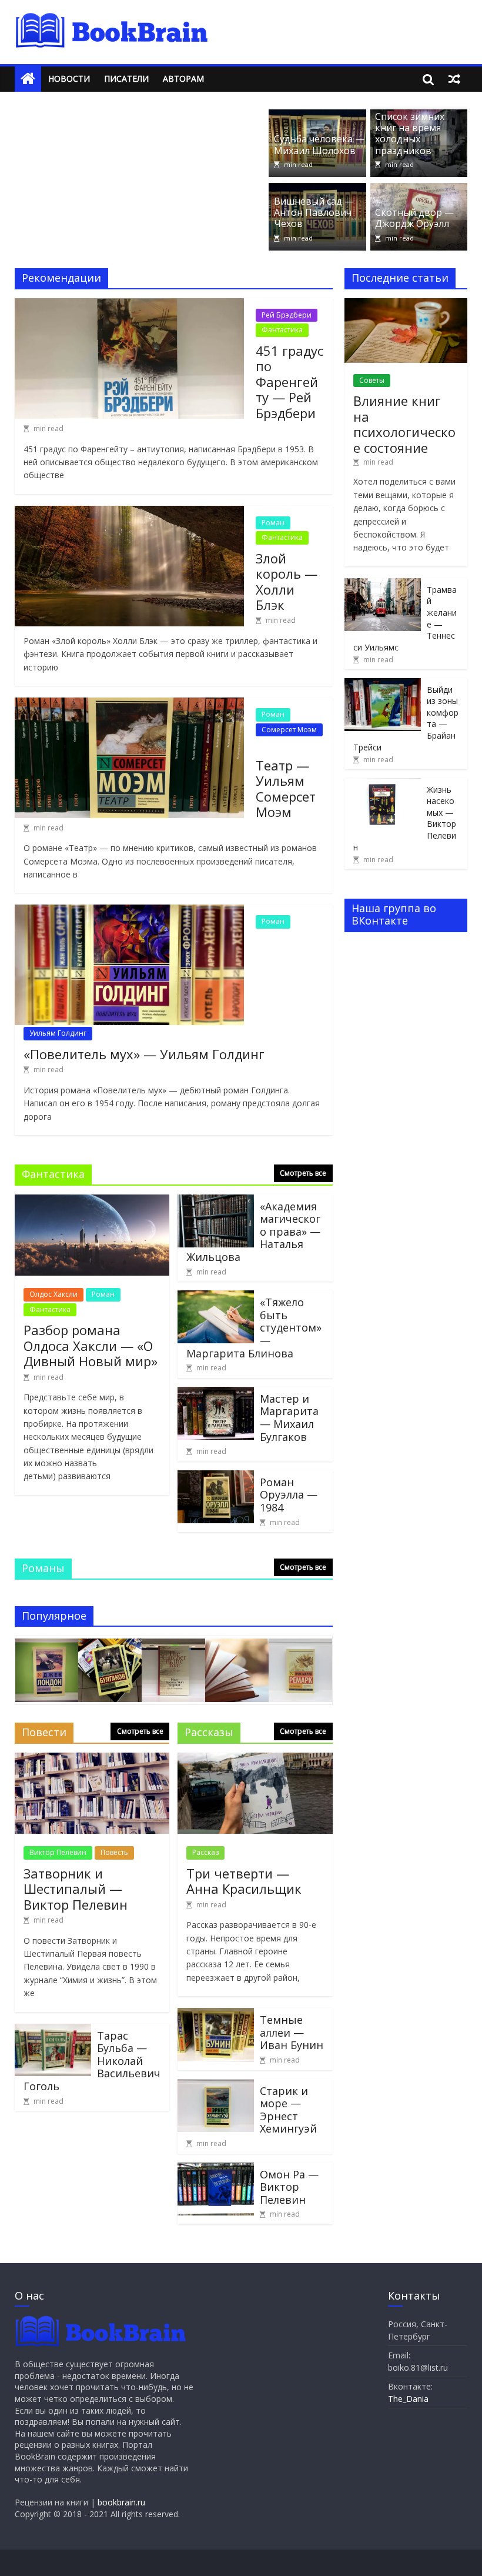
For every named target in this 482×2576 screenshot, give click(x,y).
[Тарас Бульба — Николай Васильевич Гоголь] (53, 2031)
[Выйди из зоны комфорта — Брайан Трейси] (383, 684)
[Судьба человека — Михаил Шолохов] (317, 116)
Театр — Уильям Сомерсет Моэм (286, 788)
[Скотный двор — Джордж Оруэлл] (419, 190)
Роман (273, 523)
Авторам (183, 79)
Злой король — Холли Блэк (287, 581)
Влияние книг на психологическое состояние (404, 424)
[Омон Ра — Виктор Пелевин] (216, 2170)
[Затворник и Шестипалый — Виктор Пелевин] (92, 1760)
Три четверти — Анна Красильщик (244, 1881)
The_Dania (408, 2399)
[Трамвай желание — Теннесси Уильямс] (383, 584)
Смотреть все (303, 1173)
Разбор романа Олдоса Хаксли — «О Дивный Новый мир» (91, 1345)
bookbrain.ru (121, 2502)
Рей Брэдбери (287, 315)
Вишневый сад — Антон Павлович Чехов (314, 212)
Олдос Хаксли (53, 1294)
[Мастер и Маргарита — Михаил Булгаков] (216, 1394)
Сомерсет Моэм (289, 730)
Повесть (114, 1852)
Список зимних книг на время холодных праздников (410, 134)
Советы (372, 380)
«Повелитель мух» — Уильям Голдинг (144, 1054)
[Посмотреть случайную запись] (454, 79)
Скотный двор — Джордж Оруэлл (414, 218)
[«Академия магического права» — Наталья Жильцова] (216, 1202)
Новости (69, 79)
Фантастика (282, 330)
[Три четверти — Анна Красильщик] (255, 1760)
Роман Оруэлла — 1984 (289, 1495)
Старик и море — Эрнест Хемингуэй (288, 2110)
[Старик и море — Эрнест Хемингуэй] (216, 2086)
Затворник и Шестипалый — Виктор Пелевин (76, 1889)
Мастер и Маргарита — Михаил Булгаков (289, 1418)
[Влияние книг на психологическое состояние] (406, 304)
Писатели (126, 79)
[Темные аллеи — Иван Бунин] (216, 2015)
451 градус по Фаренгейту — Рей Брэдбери (289, 382)
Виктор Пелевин (58, 1852)
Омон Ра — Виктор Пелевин (289, 2187)
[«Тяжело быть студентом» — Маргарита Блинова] (216, 1297)
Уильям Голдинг (58, 1033)
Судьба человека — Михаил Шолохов (319, 144)
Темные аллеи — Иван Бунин (292, 2032)
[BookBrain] (28, 79)
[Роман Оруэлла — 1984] (216, 1477)
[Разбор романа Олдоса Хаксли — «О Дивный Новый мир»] (92, 1202)
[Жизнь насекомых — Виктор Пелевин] (383, 784)
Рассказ (205, 1852)
